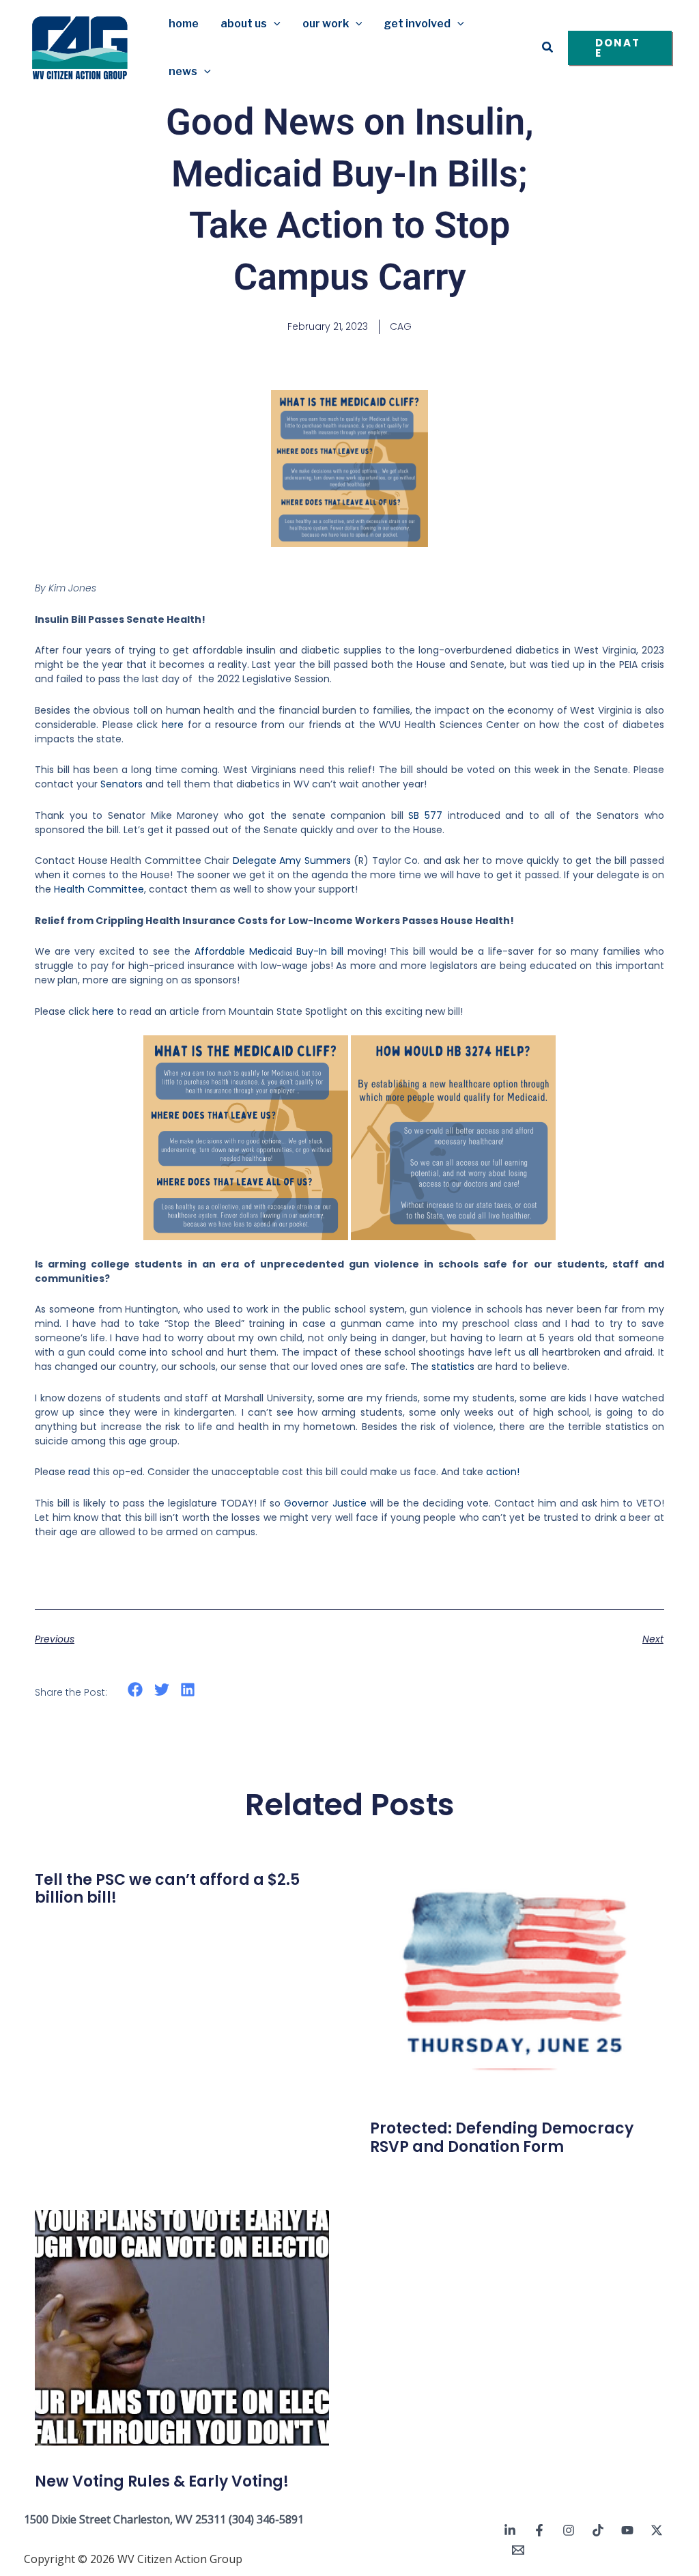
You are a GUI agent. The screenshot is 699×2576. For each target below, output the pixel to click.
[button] (274, 24)
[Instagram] (569, 2530)
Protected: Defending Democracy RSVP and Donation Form (502, 2137)
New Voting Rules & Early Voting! (162, 2481)
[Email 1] (518, 2550)
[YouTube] (627, 2530)
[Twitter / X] (657, 2530)
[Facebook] (539, 2530)
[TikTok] (598, 2530)
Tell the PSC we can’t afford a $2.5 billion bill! (167, 1889)
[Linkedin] (510, 2530)
